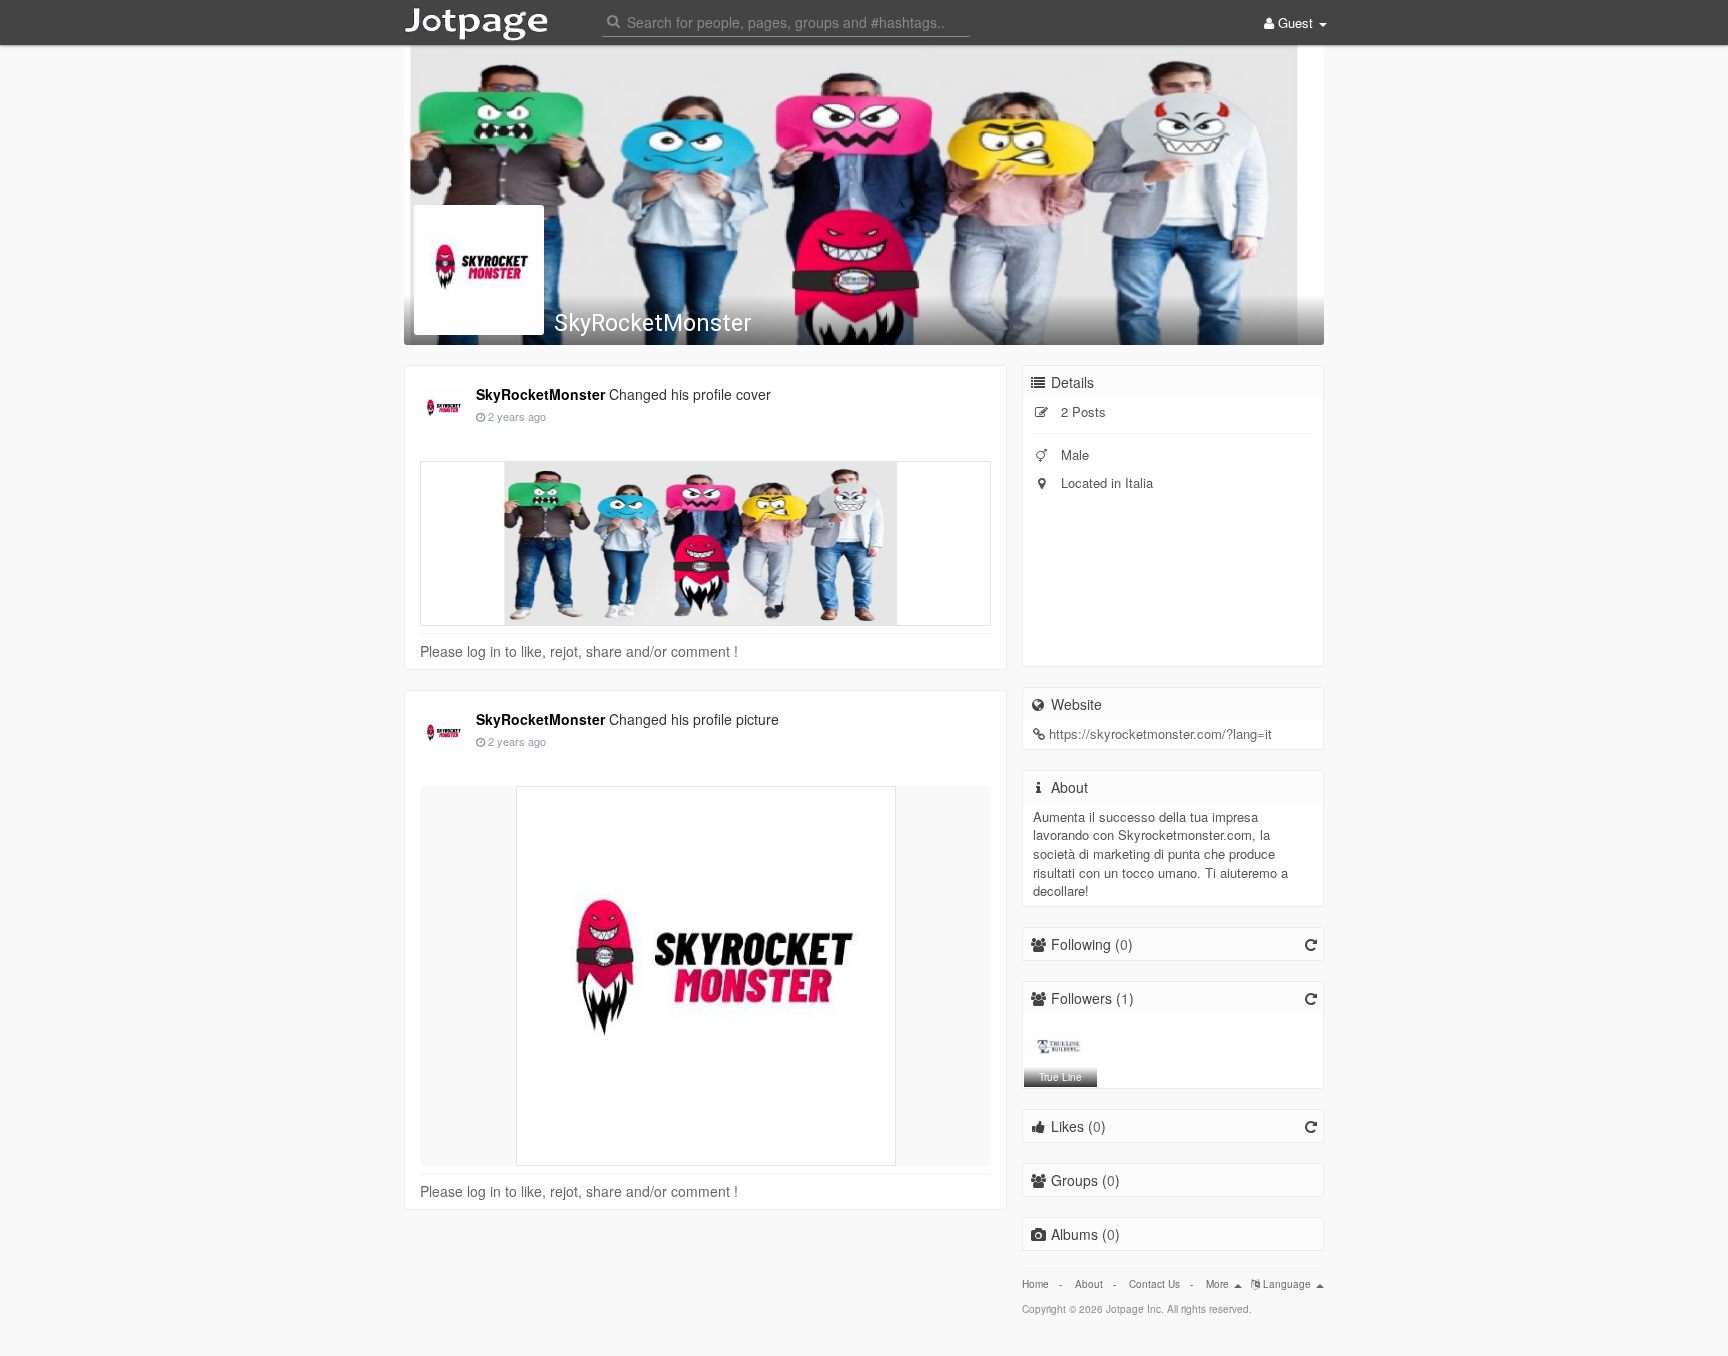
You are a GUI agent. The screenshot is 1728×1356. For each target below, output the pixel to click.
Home (1035, 1284)
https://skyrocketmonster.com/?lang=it (1160, 733)
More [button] (1219, 1284)
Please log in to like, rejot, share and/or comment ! (579, 651)
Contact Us (1154, 1284)
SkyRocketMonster (653, 323)
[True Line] (1060, 1049)
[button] (786, 20)
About (1089, 1284)
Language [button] (1287, 1284)
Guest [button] (1295, 22)
